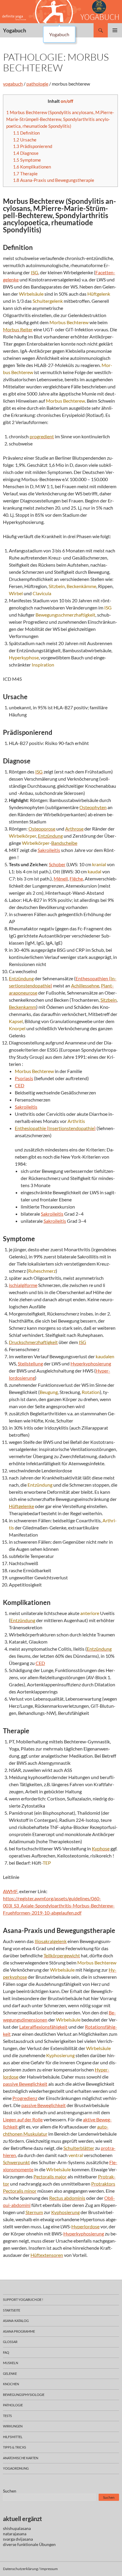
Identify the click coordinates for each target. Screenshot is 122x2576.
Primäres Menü (115, 30)
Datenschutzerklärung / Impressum (30, 2569)
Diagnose (26, 153)
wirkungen (13, 2426)
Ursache (25, 140)
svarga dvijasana (18, 2539)
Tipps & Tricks (15, 2447)
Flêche (76, 879)
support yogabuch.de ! (23, 2300)
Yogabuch (15, 30)
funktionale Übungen (36, 2544)
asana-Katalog (16, 2321)
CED (20, 1085)
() (55, 1128)
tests (7, 2416)
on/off (67, 101)
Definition (26, 133)
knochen (11, 2384)
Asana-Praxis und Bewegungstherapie (54, 180)
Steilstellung (30, 1363)
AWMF (10, 1891)
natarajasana (15, 2534)
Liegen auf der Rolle (23, 2119)
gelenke (10, 2373)
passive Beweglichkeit (25, 2084)
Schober (57, 864)
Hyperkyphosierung (91, 1363)
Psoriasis (24, 1078)
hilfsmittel (13, 2437)
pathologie (37, 84)
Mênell (61, 879)
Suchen (10, 2491)
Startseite (12, 2310)
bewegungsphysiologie (24, 2395)
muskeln (11, 2363)
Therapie (25, 174)
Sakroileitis (49, 850)
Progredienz (25, 2098)
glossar (10, 2342)
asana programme (19, 2331)
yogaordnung (16, 2468)
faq (6, 2352)
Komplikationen (32, 167)
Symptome (27, 160)
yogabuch (13, 84)
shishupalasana (17, 2528)
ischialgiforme (23, 1285)
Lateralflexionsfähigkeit (43, 2027)
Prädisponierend (33, 146)
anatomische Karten (21, 2458)
